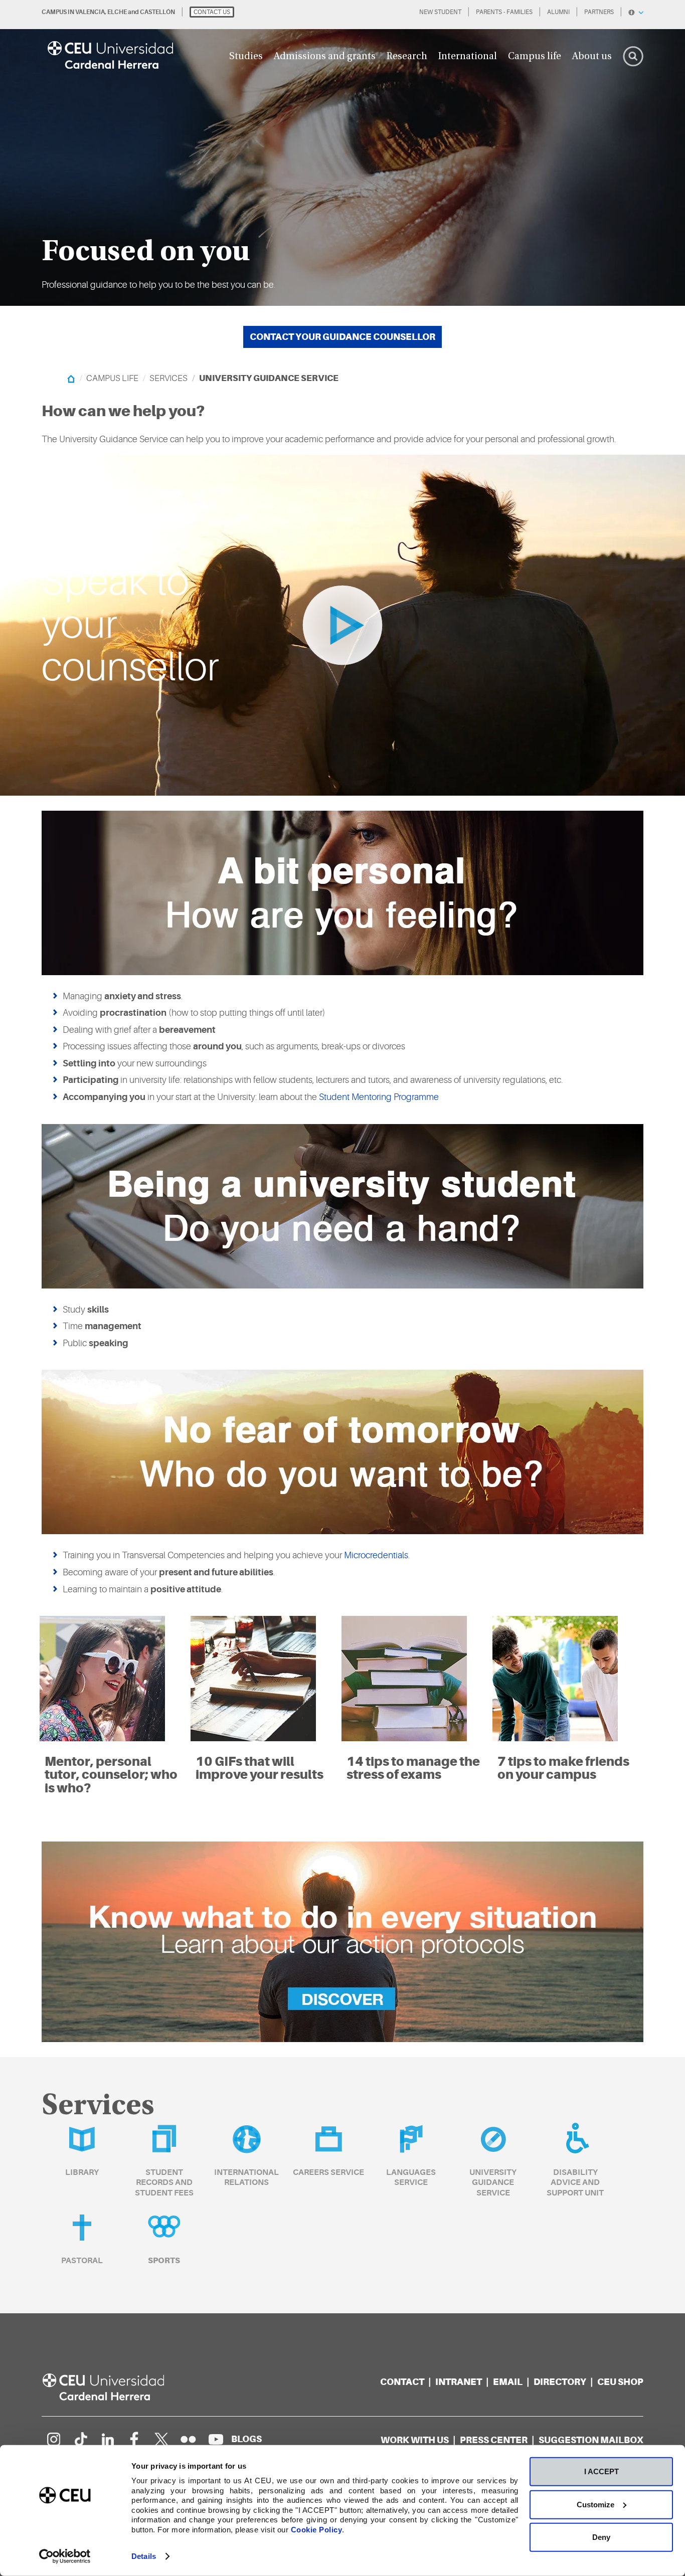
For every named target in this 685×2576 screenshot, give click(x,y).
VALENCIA (90, 12)
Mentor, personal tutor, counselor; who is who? (111, 1775)
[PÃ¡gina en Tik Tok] (80, 2439)
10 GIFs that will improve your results (260, 1768)
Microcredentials (376, 1555)
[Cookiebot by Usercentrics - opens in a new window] (65, 2556)
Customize (595, 2504)
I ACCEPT (602, 2471)
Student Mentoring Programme (379, 1097)
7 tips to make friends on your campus (563, 1768)
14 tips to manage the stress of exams (413, 1768)
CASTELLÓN (157, 12)
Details (144, 2556)
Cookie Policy (317, 2529)
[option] (342, 153)
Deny (601, 2537)
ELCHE (117, 12)
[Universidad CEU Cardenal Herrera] (114, 2387)
